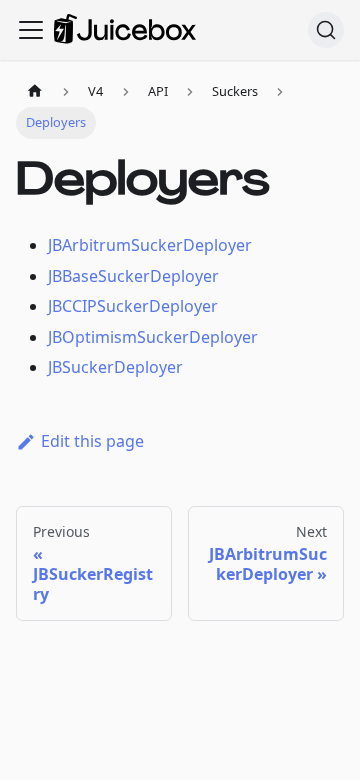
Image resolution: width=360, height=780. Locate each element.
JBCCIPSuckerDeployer (133, 306)
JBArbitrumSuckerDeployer (150, 245)
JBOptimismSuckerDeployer (153, 337)
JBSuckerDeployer (115, 367)
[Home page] (35, 91)
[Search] (326, 30)
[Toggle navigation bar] (31, 30)
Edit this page (92, 441)
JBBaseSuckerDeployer (133, 276)
